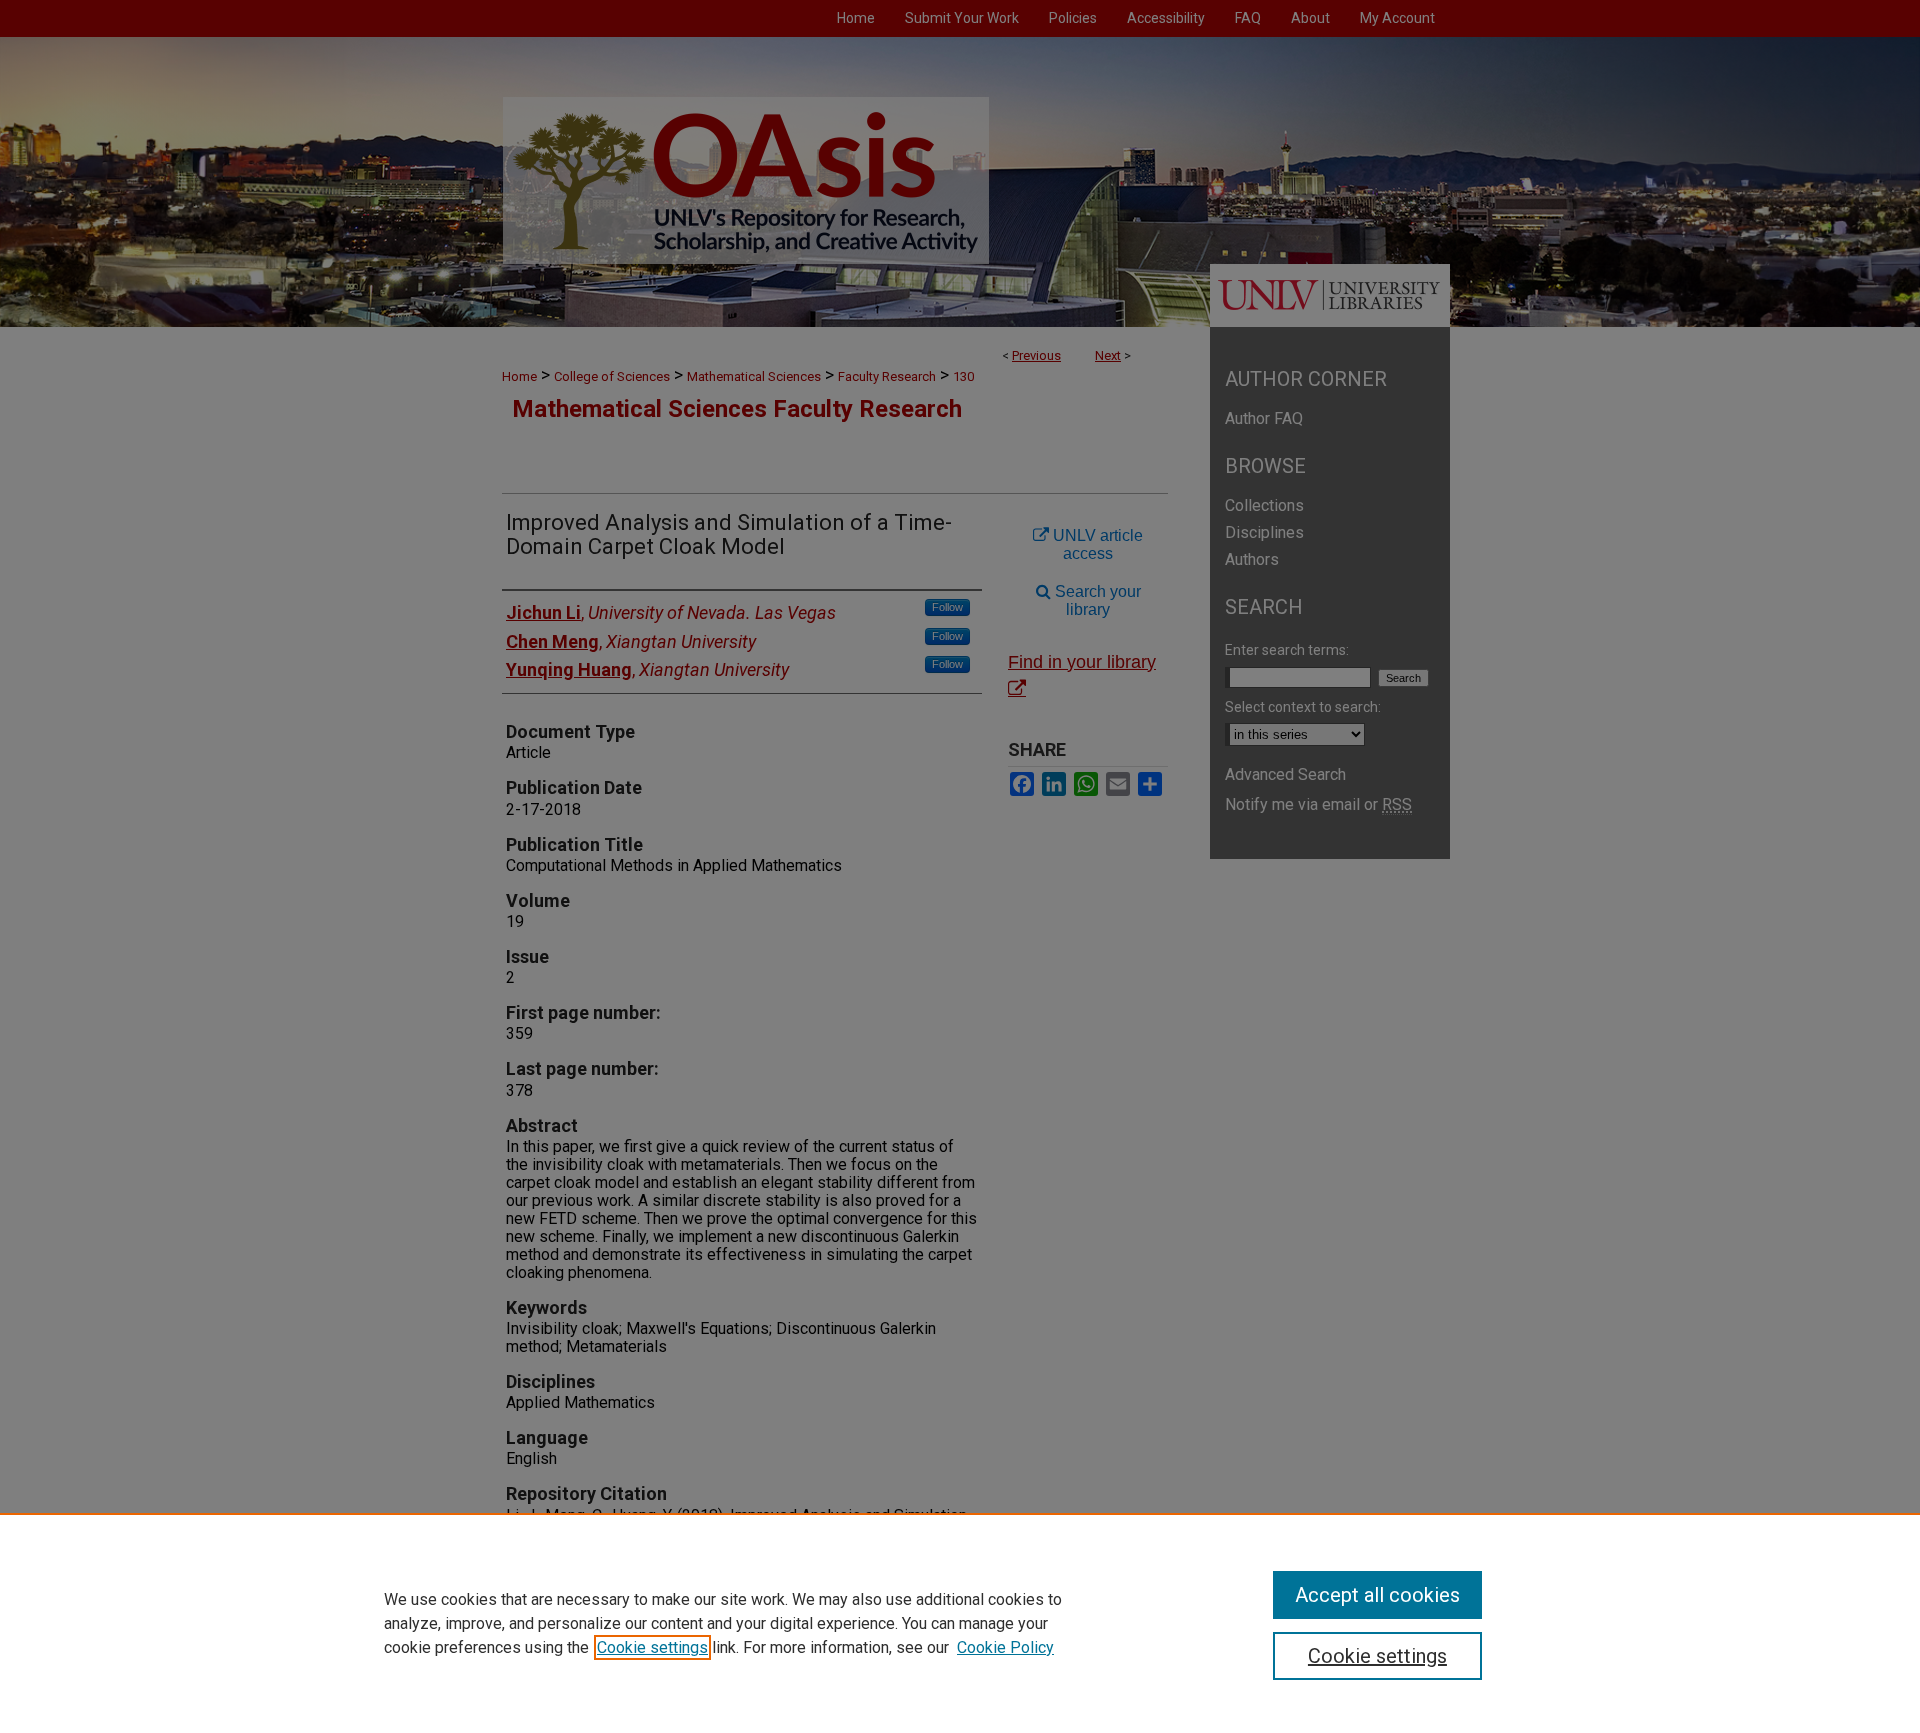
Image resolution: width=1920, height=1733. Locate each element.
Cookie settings (652, 1647)
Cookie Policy (1005, 1647)
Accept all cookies (1377, 1595)
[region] (960, 1623)
